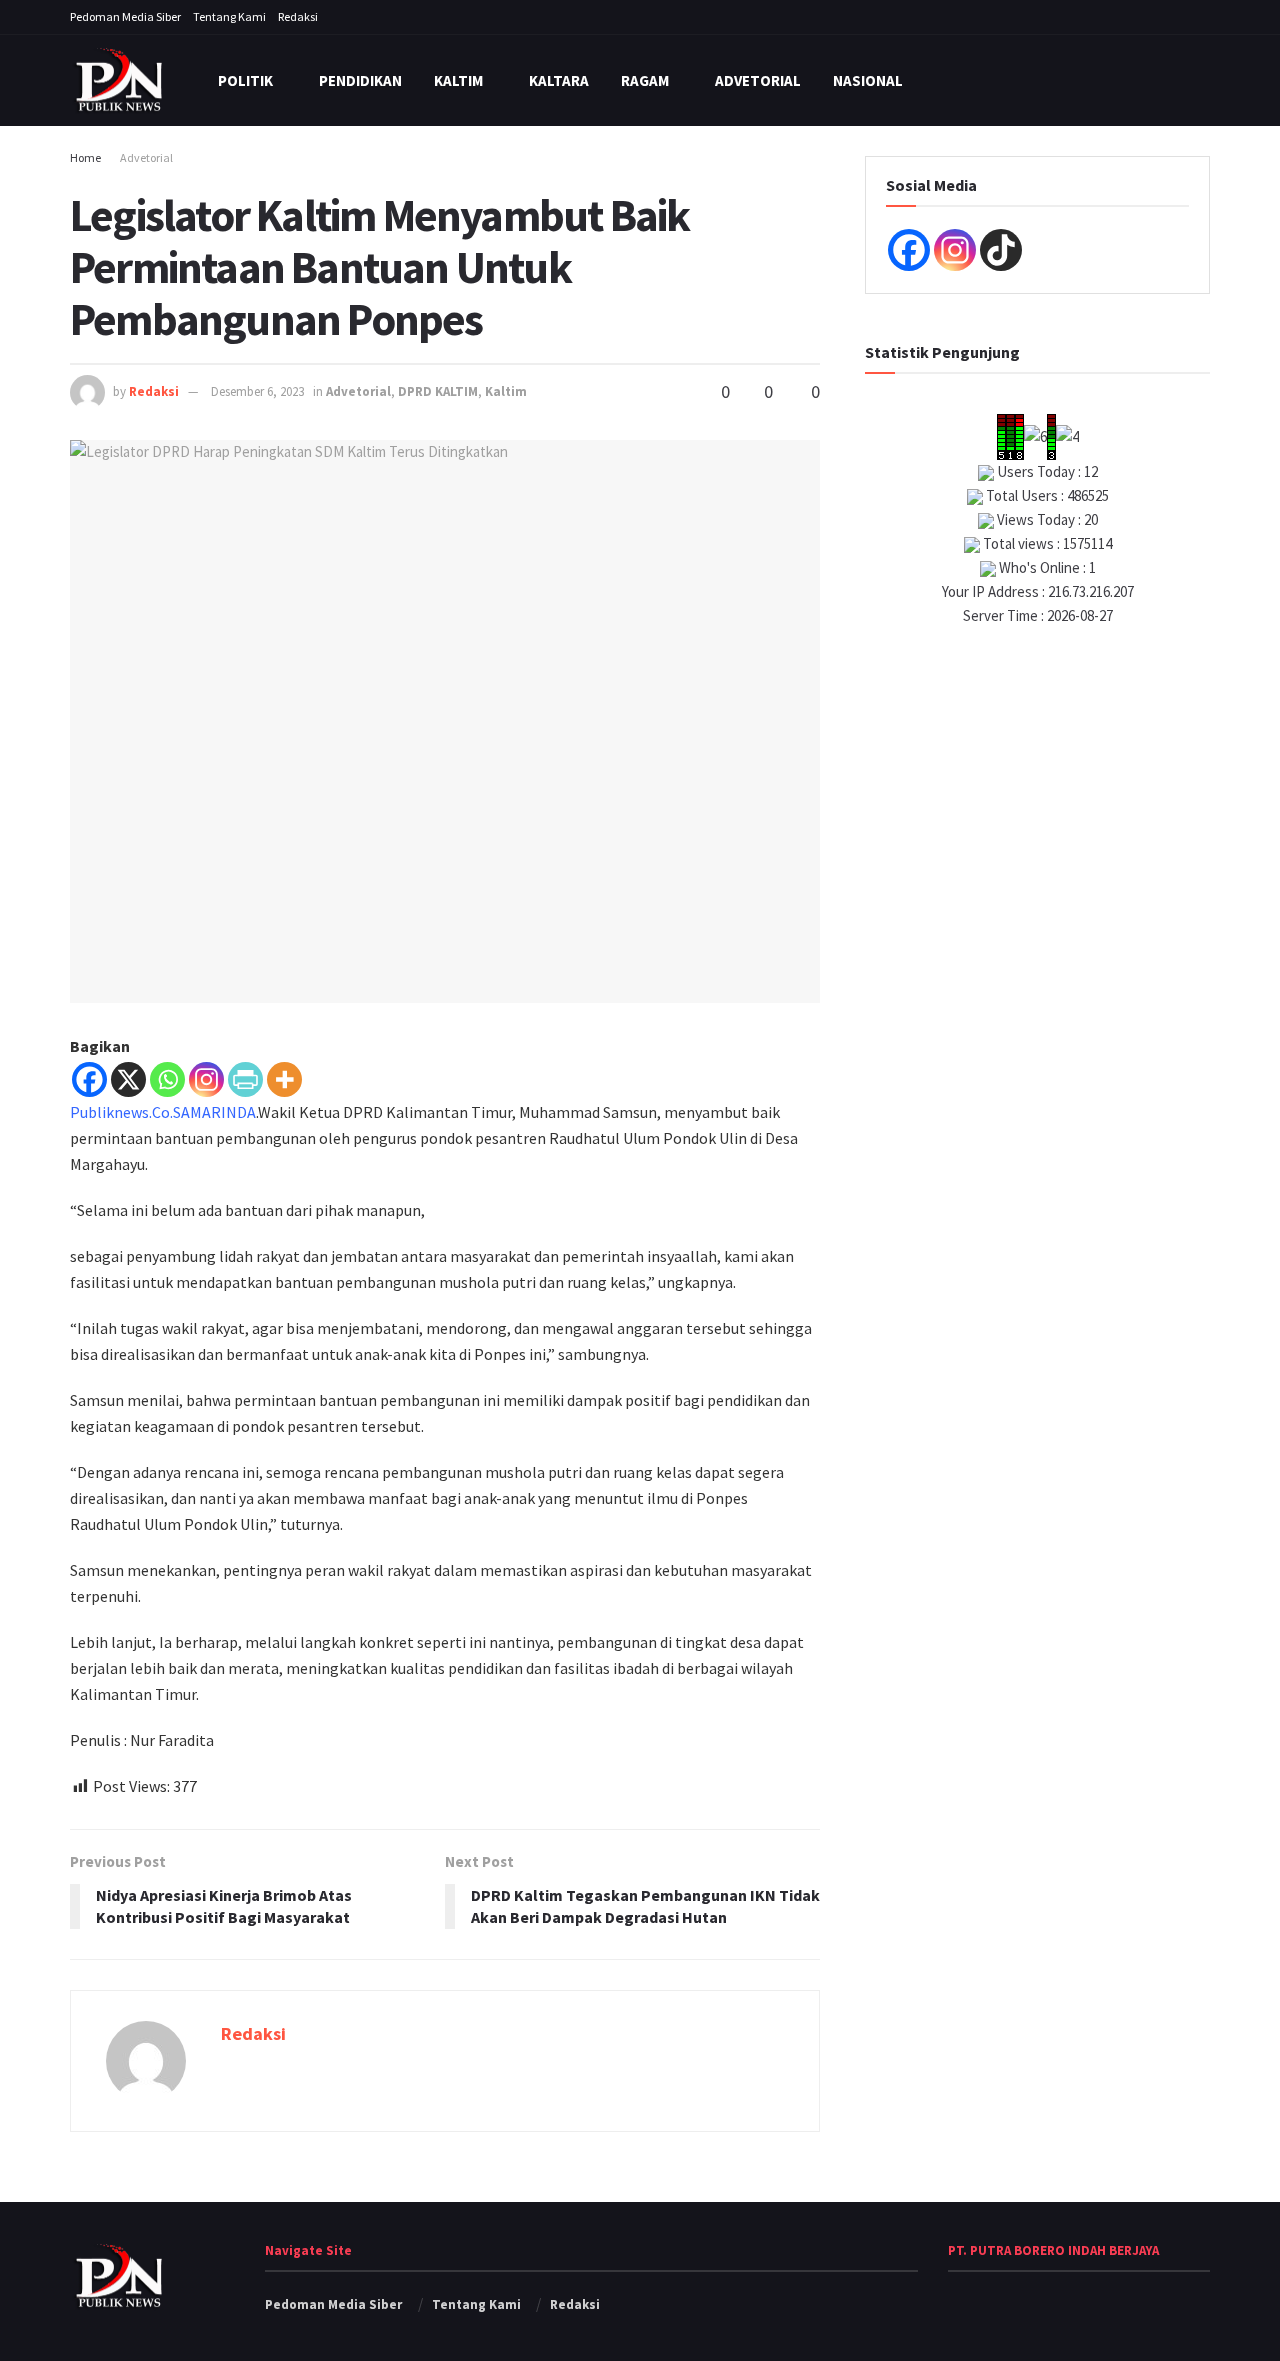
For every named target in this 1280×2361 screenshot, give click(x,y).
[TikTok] (1001, 250)
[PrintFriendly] (245, 1079)
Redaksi (298, 16)
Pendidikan (360, 80)
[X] (128, 1079)
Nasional (868, 80)
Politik (245, 80)
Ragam (645, 80)
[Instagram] (206, 1079)
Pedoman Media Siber (125, 16)
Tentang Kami (229, 16)
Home (85, 157)
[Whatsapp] (167, 1079)
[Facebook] (89, 1079)
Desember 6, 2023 (257, 391)
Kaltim (458, 80)
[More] (284, 1079)
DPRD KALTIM (438, 391)
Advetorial (758, 80)
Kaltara (559, 80)
